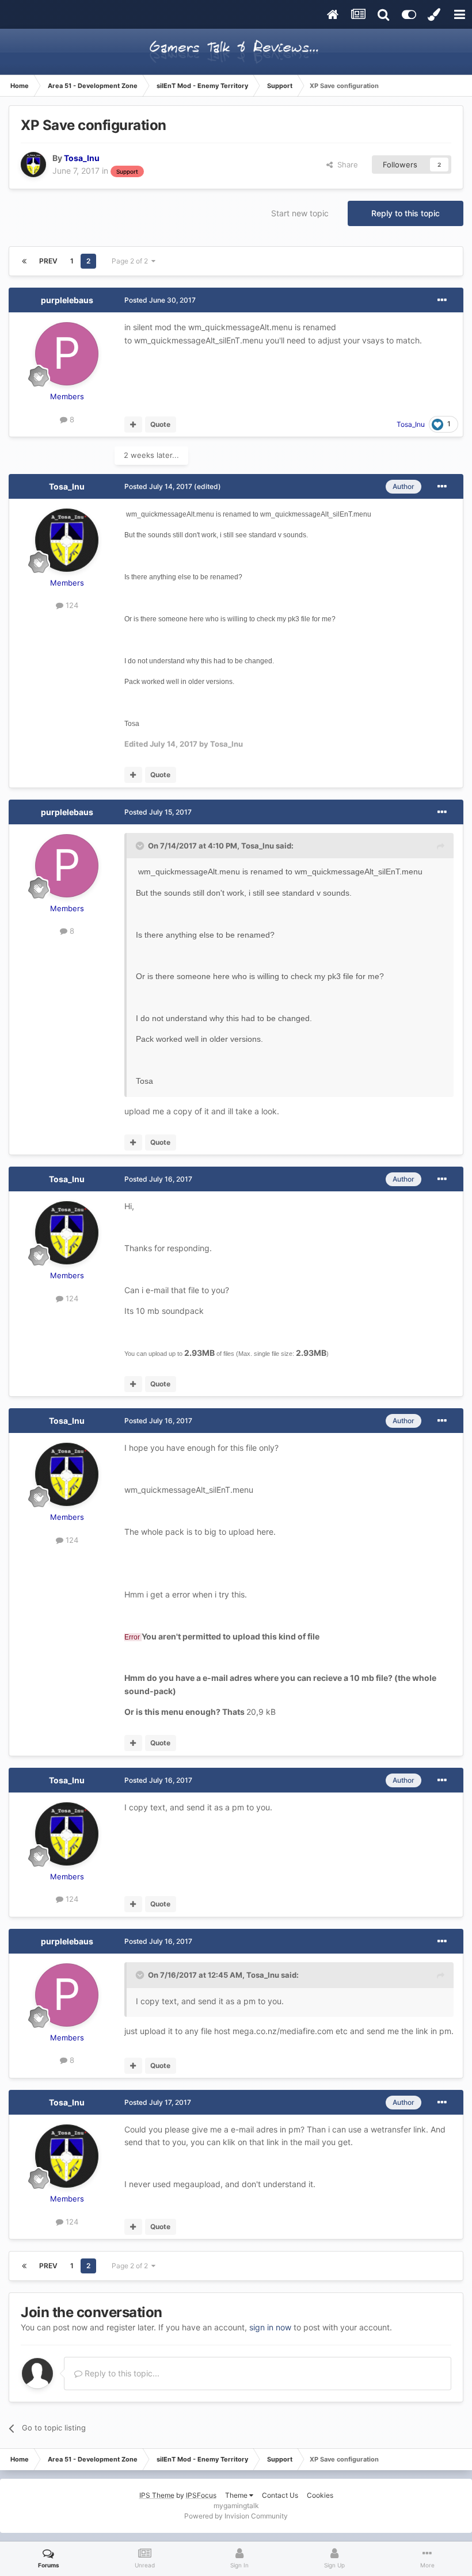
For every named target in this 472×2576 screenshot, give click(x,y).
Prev (48, 261)
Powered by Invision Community (236, 2516)
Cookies (320, 2495)
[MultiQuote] (133, 425)
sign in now (270, 2327)
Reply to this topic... (121, 2373)
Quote (160, 424)
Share (345, 165)
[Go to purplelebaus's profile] (67, 354)
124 (71, 605)
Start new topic (300, 213)
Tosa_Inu (67, 486)
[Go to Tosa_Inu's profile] (33, 165)
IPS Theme (157, 2495)
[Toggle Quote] (141, 846)
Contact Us (280, 2495)
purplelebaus (67, 300)
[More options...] (442, 300)
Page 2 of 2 (132, 261)
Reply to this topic (406, 213)
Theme (237, 2495)
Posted (160, 300)
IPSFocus (201, 2495)
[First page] (24, 261)
